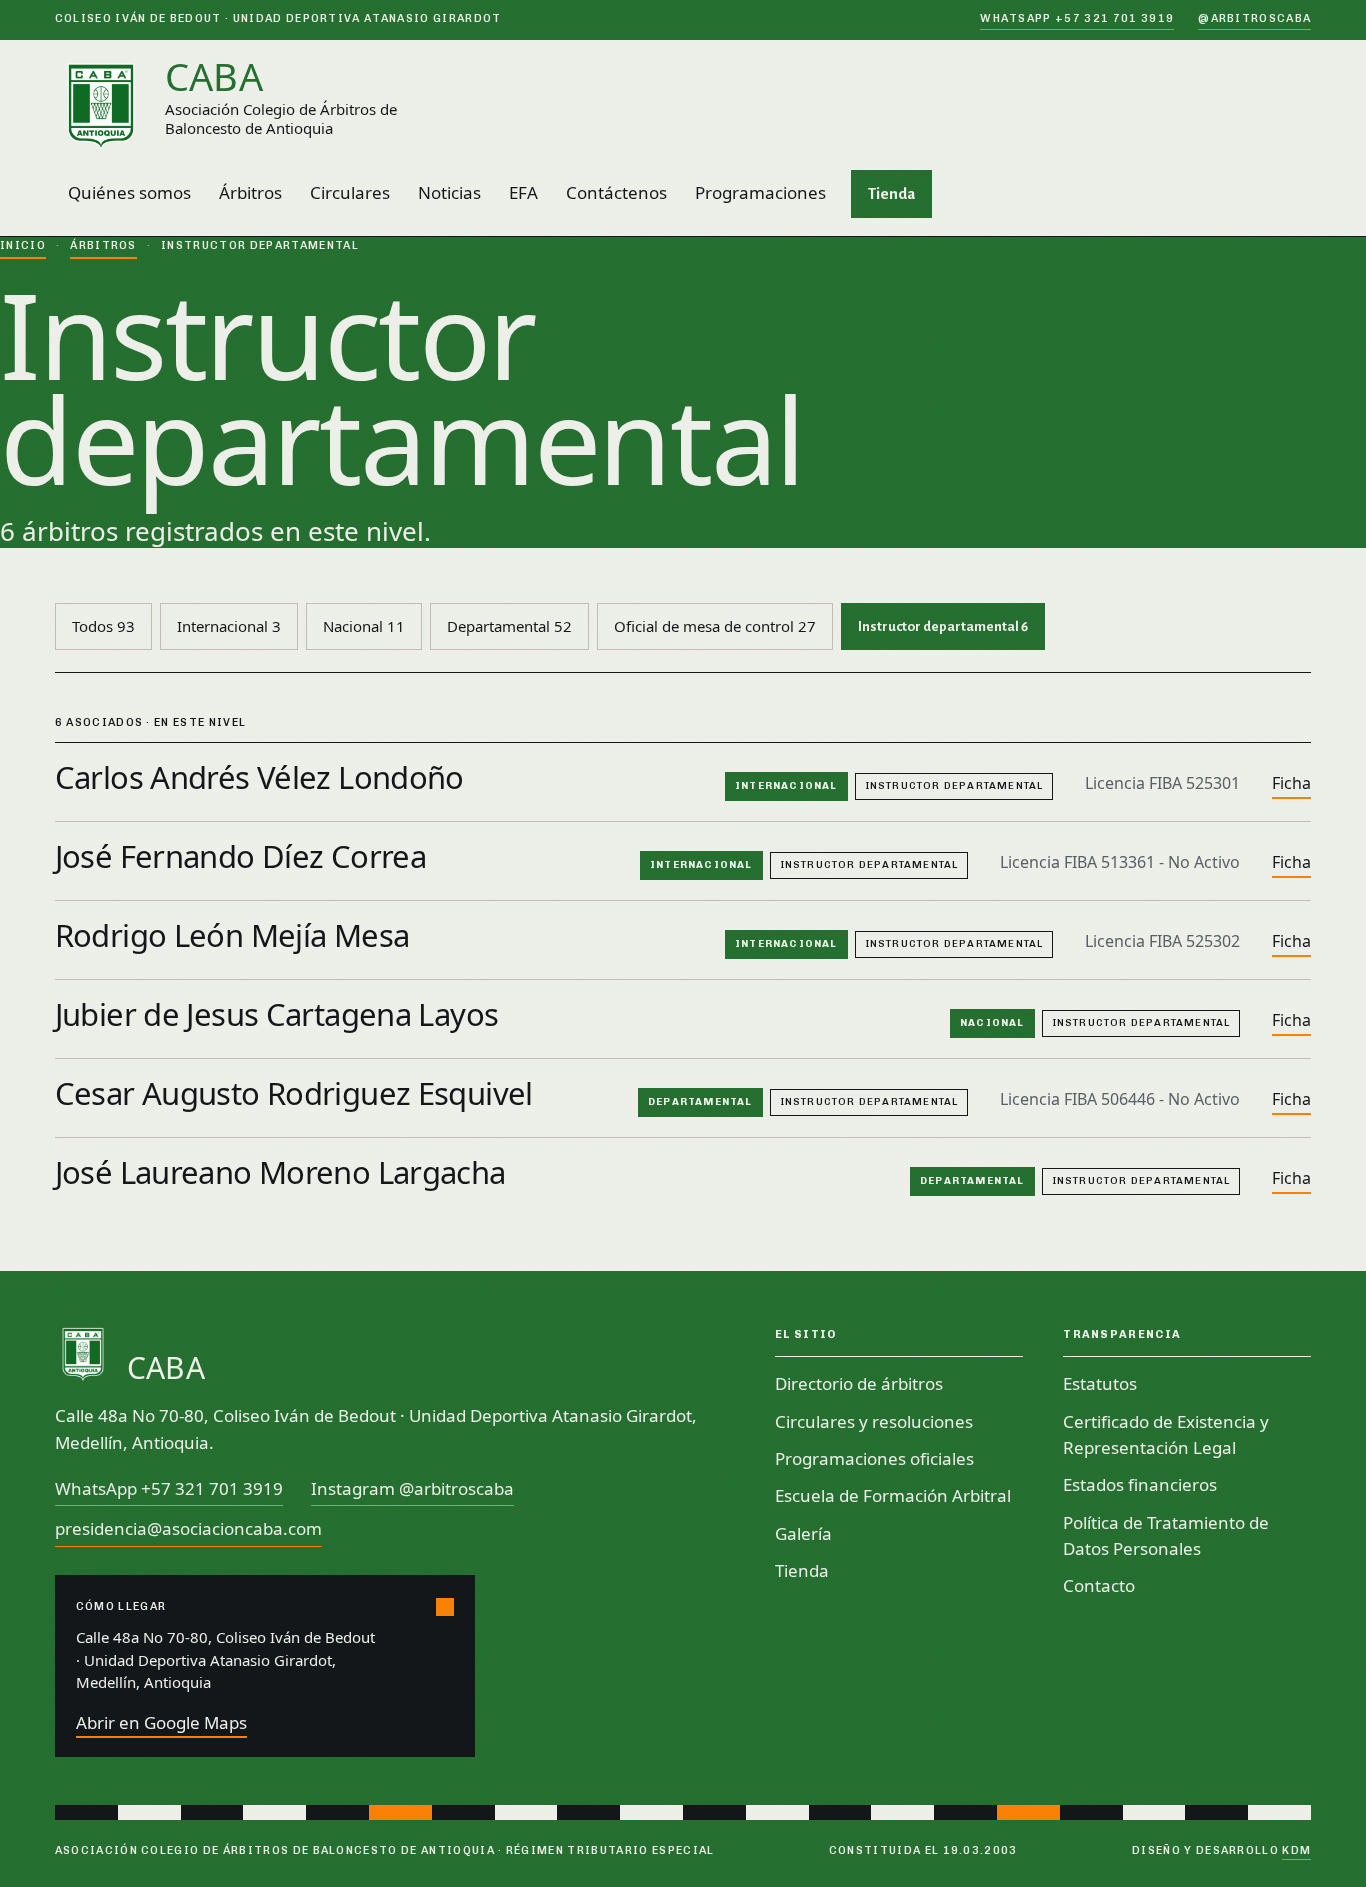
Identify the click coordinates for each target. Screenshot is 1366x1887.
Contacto (1099, 1585)
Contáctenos (616, 192)
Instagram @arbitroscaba (412, 1488)
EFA (523, 192)
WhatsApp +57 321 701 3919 (1077, 18)
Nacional (364, 626)
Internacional (229, 626)
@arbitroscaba (1254, 18)
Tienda (891, 193)
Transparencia (1122, 1334)
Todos (103, 626)
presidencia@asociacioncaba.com (188, 1528)
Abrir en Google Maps (161, 1722)
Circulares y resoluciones (874, 1421)
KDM (1296, 1850)
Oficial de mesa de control (715, 626)
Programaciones (760, 192)
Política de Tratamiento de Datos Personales (1166, 1535)
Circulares (350, 192)
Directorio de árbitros (859, 1383)
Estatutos (1100, 1383)
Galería (803, 1533)
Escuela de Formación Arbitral (893, 1495)
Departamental (509, 626)
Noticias (449, 192)
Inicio (23, 245)
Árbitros (250, 192)
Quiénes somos (129, 192)
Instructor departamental (943, 626)
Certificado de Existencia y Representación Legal (1166, 1434)
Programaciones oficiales (874, 1458)
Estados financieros (1140, 1484)
